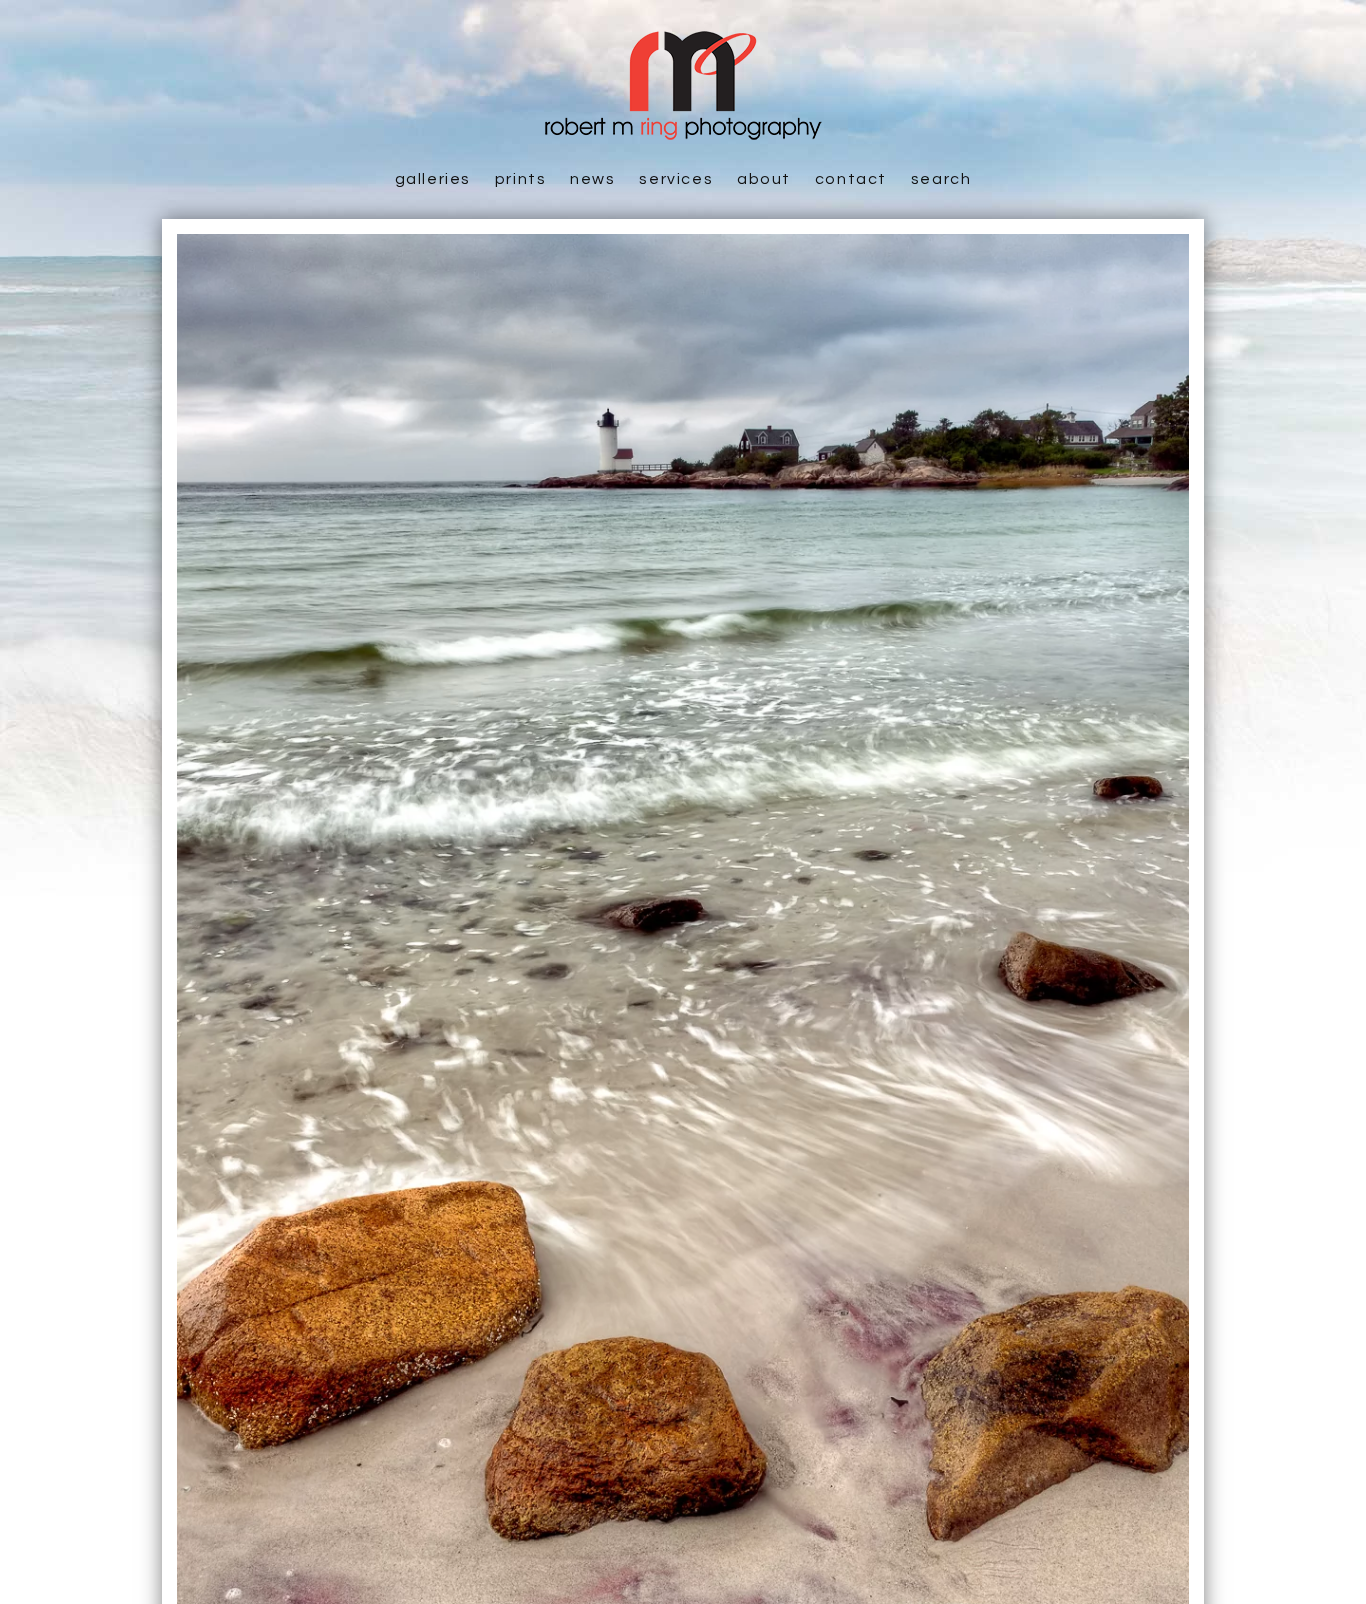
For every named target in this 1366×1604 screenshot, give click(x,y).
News (592, 179)
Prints (521, 179)
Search (941, 179)
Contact (851, 179)
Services (676, 179)
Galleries (433, 179)
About (764, 179)
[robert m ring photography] (683, 130)
